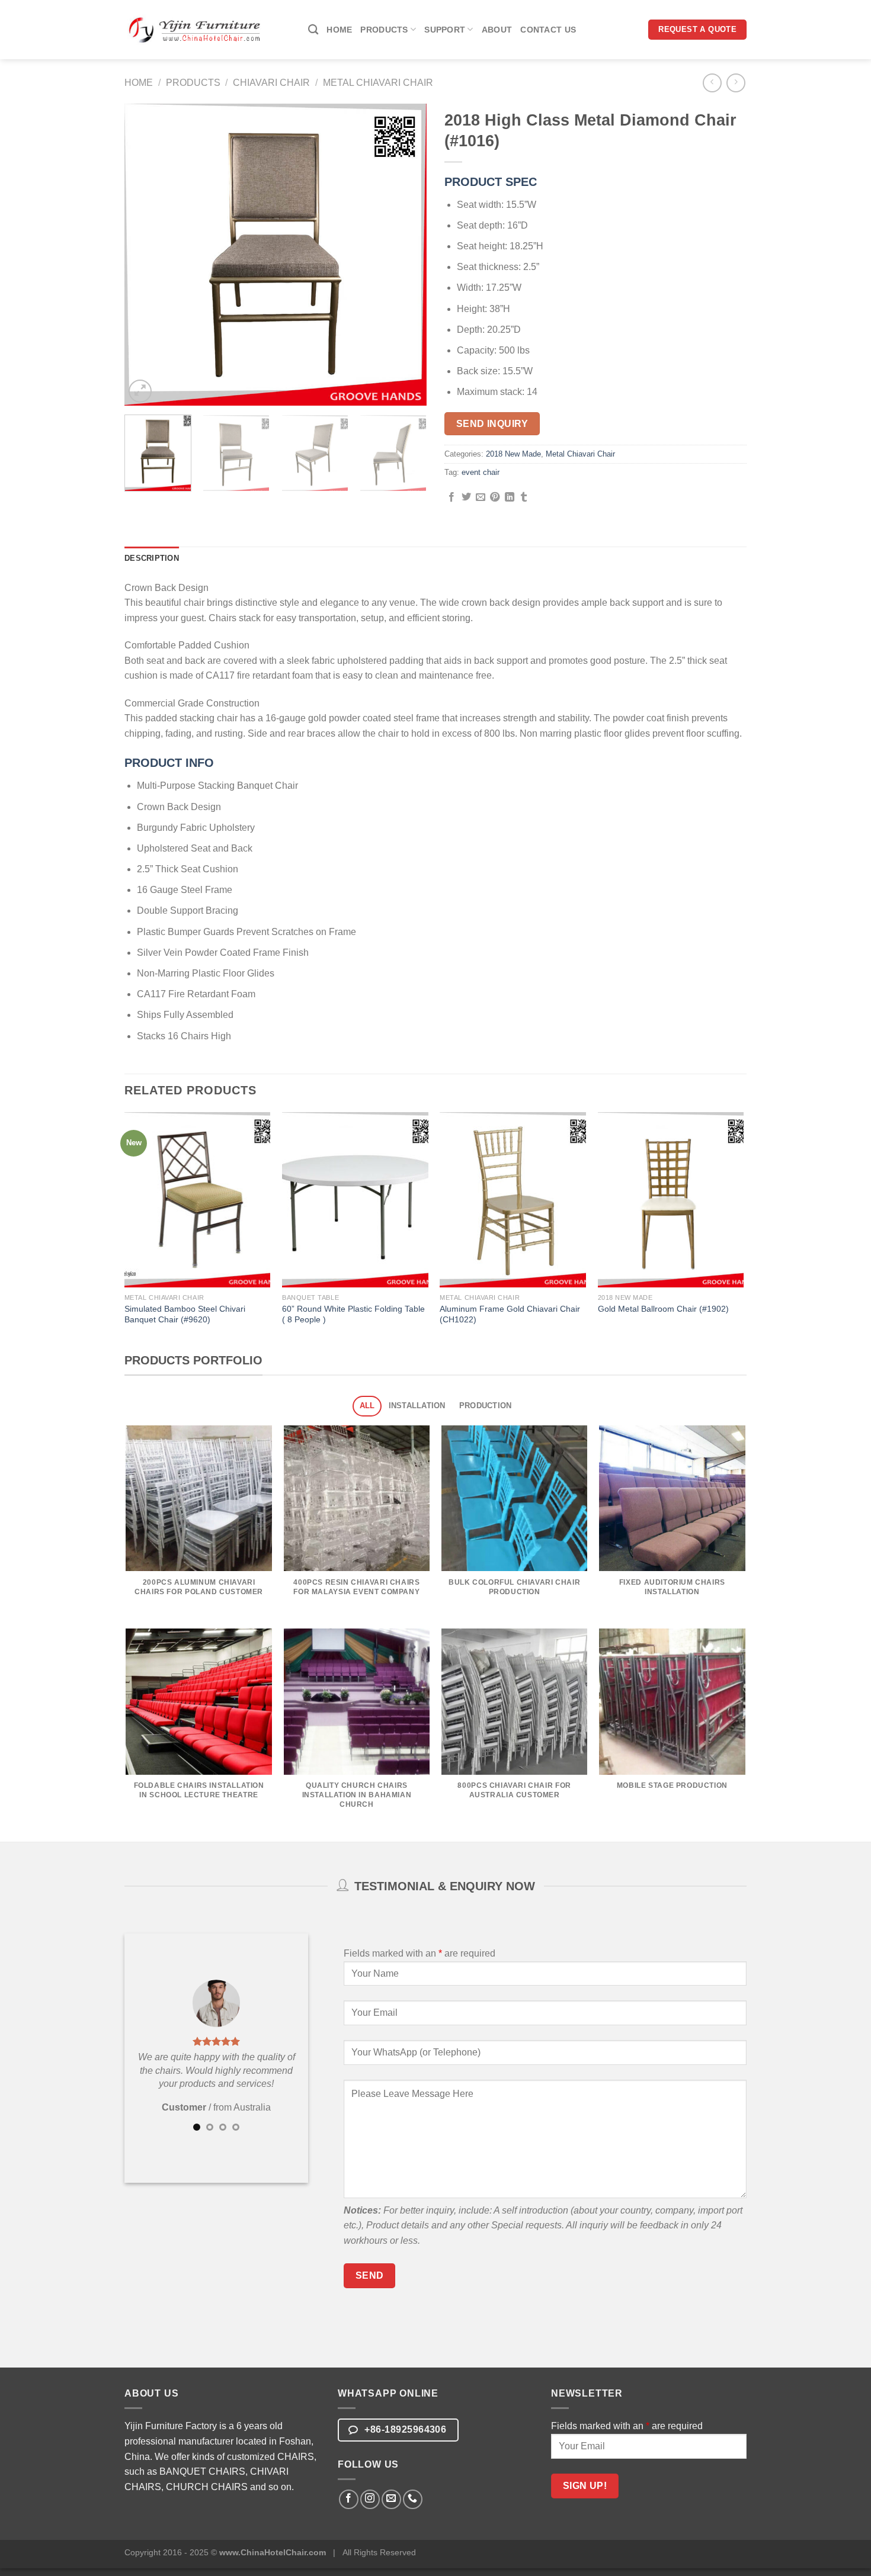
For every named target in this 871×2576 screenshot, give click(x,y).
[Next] (406, 255)
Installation (417, 1406)
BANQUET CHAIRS (202, 2471)
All (367, 1406)
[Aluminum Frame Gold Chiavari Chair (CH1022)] (513, 1200)
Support (445, 30)
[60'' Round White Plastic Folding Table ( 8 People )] (355, 1200)
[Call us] (413, 2499)
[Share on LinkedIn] (510, 497)
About (497, 30)
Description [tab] (152, 558)
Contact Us (548, 30)
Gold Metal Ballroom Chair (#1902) (663, 1309)
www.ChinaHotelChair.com (273, 2552)
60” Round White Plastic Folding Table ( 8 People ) (353, 1314)
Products (384, 30)
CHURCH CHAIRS (207, 2487)
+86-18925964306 (404, 2429)
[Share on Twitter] (466, 497)
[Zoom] (140, 391)
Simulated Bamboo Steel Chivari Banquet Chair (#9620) (185, 1314)
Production (486, 1406)
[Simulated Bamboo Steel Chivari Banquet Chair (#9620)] (198, 1200)
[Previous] (145, 255)
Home (339, 30)
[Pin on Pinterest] (495, 497)
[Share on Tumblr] (524, 497)
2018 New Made (513, 454)
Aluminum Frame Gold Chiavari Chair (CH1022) (510, 1314)
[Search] (313, 30)
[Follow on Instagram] (370, 2499)
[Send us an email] (391, 2499)
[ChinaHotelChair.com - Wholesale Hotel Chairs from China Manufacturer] (196, 29)
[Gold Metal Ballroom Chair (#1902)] (671, 1200)
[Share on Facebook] (451, 497)
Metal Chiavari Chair (378, 83)
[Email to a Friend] (481, 497)
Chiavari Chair (271, 83)
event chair (481, 472)
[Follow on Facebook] (349, 2499)
